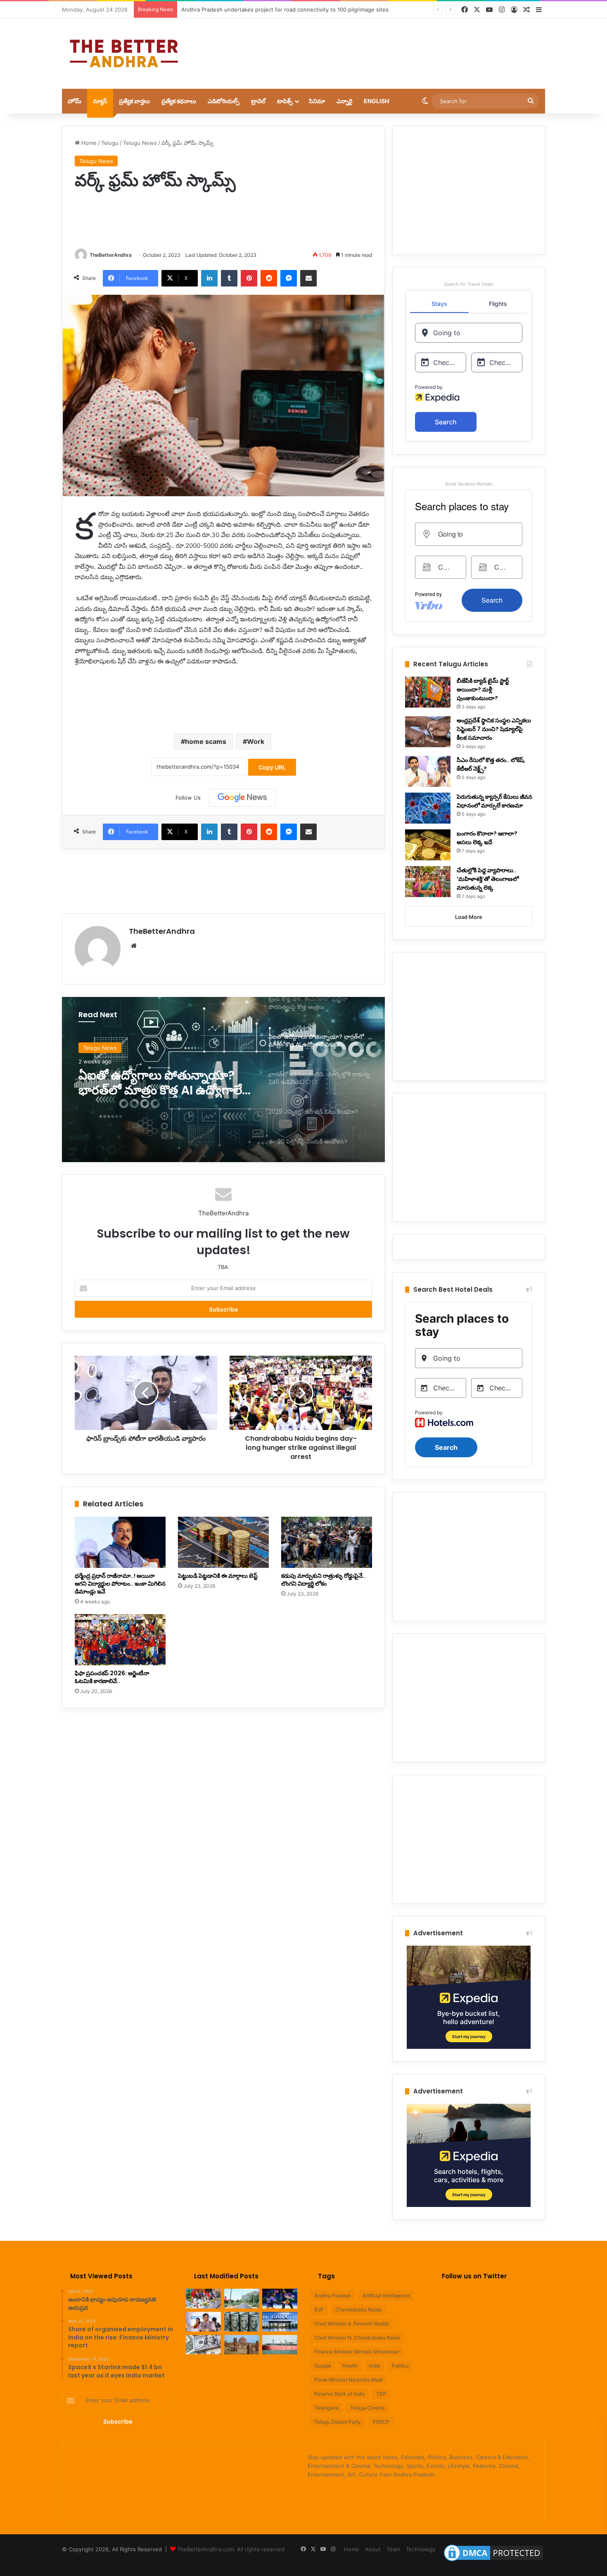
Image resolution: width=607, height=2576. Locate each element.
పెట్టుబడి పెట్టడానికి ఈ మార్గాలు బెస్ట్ (218, 1576)
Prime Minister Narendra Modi (349, 2380)
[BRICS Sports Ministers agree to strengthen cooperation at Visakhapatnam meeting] (203, 2299)
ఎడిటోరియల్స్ (224, 101)
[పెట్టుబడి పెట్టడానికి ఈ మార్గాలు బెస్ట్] (223, 1542)
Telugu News (140, 143)
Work (256, 741)
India (375, 2366)
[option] (223, 1080)
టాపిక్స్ (285, 101)
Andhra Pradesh (333, 2295)
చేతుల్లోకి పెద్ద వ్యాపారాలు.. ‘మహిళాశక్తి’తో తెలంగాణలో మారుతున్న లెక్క (488, 879)
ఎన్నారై (344, 101)
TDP (381, 2394)
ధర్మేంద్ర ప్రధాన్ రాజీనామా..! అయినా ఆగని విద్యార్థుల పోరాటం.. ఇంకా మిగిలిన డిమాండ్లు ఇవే (120, 1584)
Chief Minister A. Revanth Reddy (352, 2324)
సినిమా (317, 101)
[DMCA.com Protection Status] (493, 2561)
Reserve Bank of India (339, 2394)
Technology (421, 2549)
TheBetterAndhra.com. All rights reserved (231, 2549)
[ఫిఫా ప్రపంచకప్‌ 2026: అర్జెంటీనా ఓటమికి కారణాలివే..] (120, 1640)
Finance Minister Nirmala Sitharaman (357, 2352)
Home (88, 143)
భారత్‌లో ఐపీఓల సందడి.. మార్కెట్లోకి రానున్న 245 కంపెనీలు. (160, 1083)
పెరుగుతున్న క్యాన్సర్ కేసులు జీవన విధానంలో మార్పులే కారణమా (494, 801)
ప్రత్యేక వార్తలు (134, 101)
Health (350, 2366)
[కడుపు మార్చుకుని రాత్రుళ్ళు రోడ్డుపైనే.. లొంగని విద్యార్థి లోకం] (327, 1542)
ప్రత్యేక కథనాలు (179, 101)
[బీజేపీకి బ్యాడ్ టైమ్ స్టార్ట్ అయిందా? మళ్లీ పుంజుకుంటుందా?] (428, 692)
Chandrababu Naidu (358, 2310)
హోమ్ (75, 101)
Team (393, 2549)
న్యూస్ (100, 101)
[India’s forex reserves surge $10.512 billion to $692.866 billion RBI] (203, 2345)
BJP (319, 2310)
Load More (469, 917)
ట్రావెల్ (258, 101)
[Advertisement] (386, 45)
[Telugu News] (124, 54)
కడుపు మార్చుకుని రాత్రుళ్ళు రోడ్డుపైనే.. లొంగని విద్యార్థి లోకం (324, 1580)
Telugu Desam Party (338, 2422)
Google (322, 2366)
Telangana (326, 2408)
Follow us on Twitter (474, 2276)
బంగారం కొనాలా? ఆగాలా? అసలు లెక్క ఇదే (487, 838)
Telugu (110, 143)
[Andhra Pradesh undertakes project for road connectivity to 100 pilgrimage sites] (242, 2299)
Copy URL (272, 767)
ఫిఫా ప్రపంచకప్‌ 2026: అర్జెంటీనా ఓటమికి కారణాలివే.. (112, 1677)
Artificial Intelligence (386, 2295)
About (373, 2549)
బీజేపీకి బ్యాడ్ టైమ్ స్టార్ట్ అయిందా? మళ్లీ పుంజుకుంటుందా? (483, 689)
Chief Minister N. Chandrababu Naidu (357, 2338)
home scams (206, 741)
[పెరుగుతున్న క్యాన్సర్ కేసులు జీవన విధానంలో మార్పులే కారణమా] (428, 808)
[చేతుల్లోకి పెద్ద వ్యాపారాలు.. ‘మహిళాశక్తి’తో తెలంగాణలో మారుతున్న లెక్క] (428, 882)
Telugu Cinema (368, 2408)
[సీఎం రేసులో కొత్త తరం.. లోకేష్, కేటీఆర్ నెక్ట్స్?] (428, 771)
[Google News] (242, 798)
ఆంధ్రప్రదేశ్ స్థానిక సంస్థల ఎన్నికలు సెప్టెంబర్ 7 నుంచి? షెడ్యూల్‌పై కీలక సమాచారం (494, 729)
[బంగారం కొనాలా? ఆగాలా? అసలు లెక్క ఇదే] (428, 845)
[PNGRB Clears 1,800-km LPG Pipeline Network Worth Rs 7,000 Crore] (280, 2345)
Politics (400, 2366)
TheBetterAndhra (111, 255)
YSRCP (381, 2422)
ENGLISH (376, 101)
